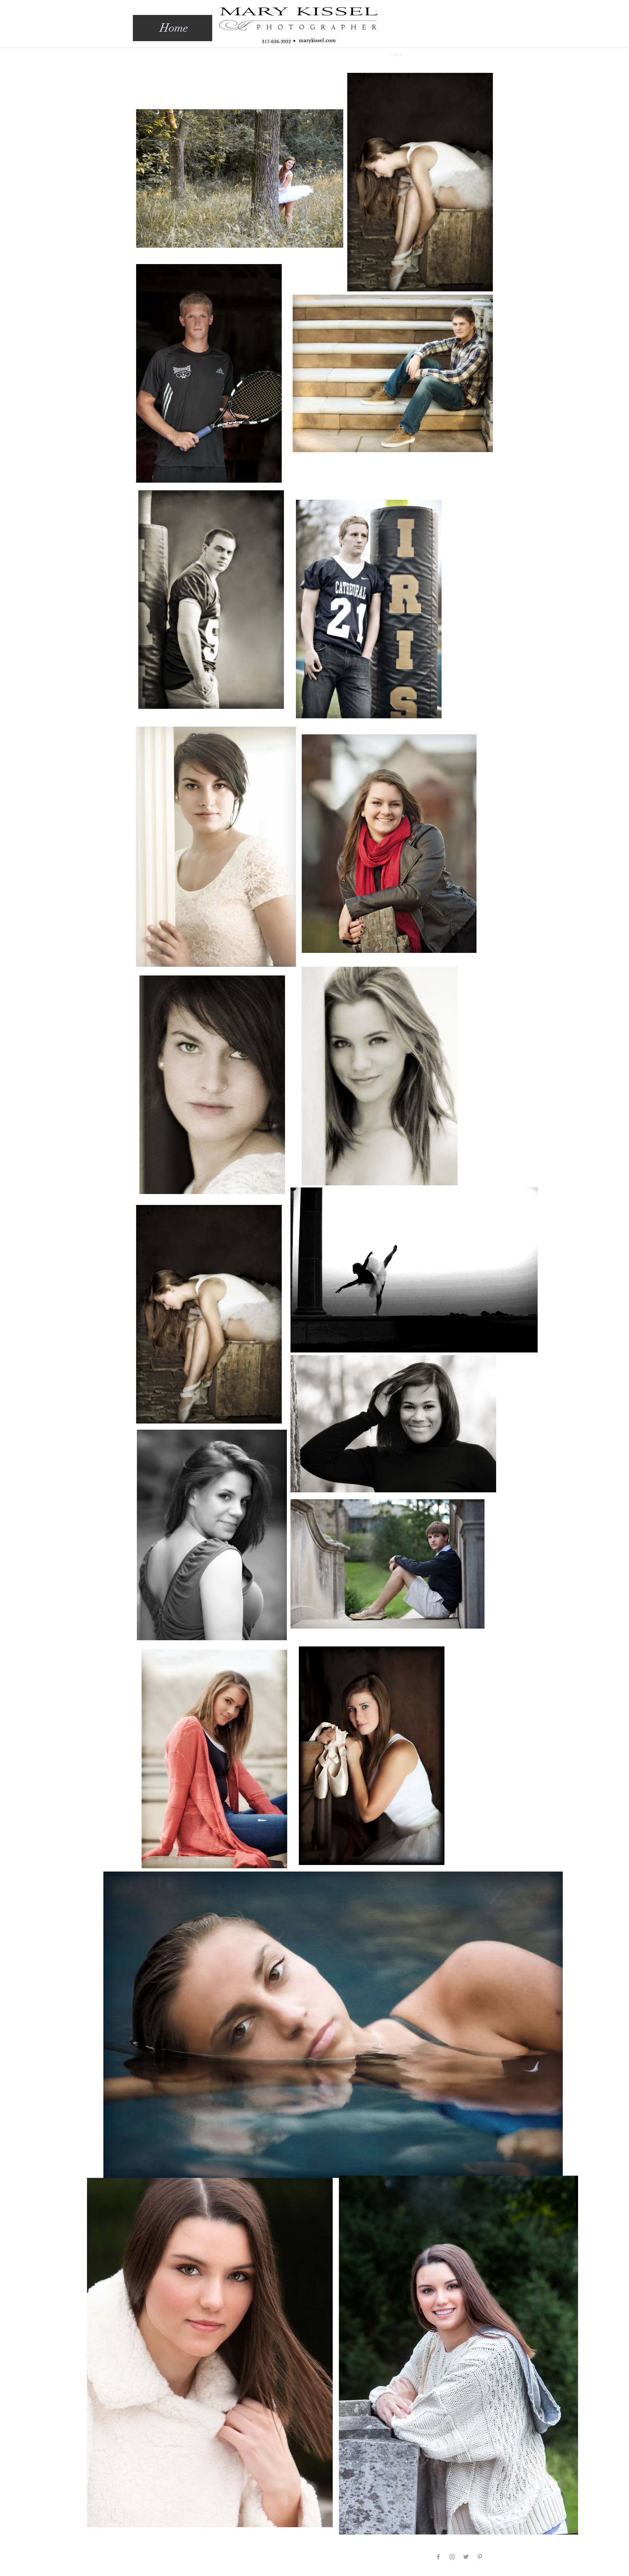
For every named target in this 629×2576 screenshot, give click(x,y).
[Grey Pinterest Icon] (480, 2557)
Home (174, 28)
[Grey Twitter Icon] (466, 2557)
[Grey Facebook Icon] (438, 2557)
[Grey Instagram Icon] (452, 2557)
